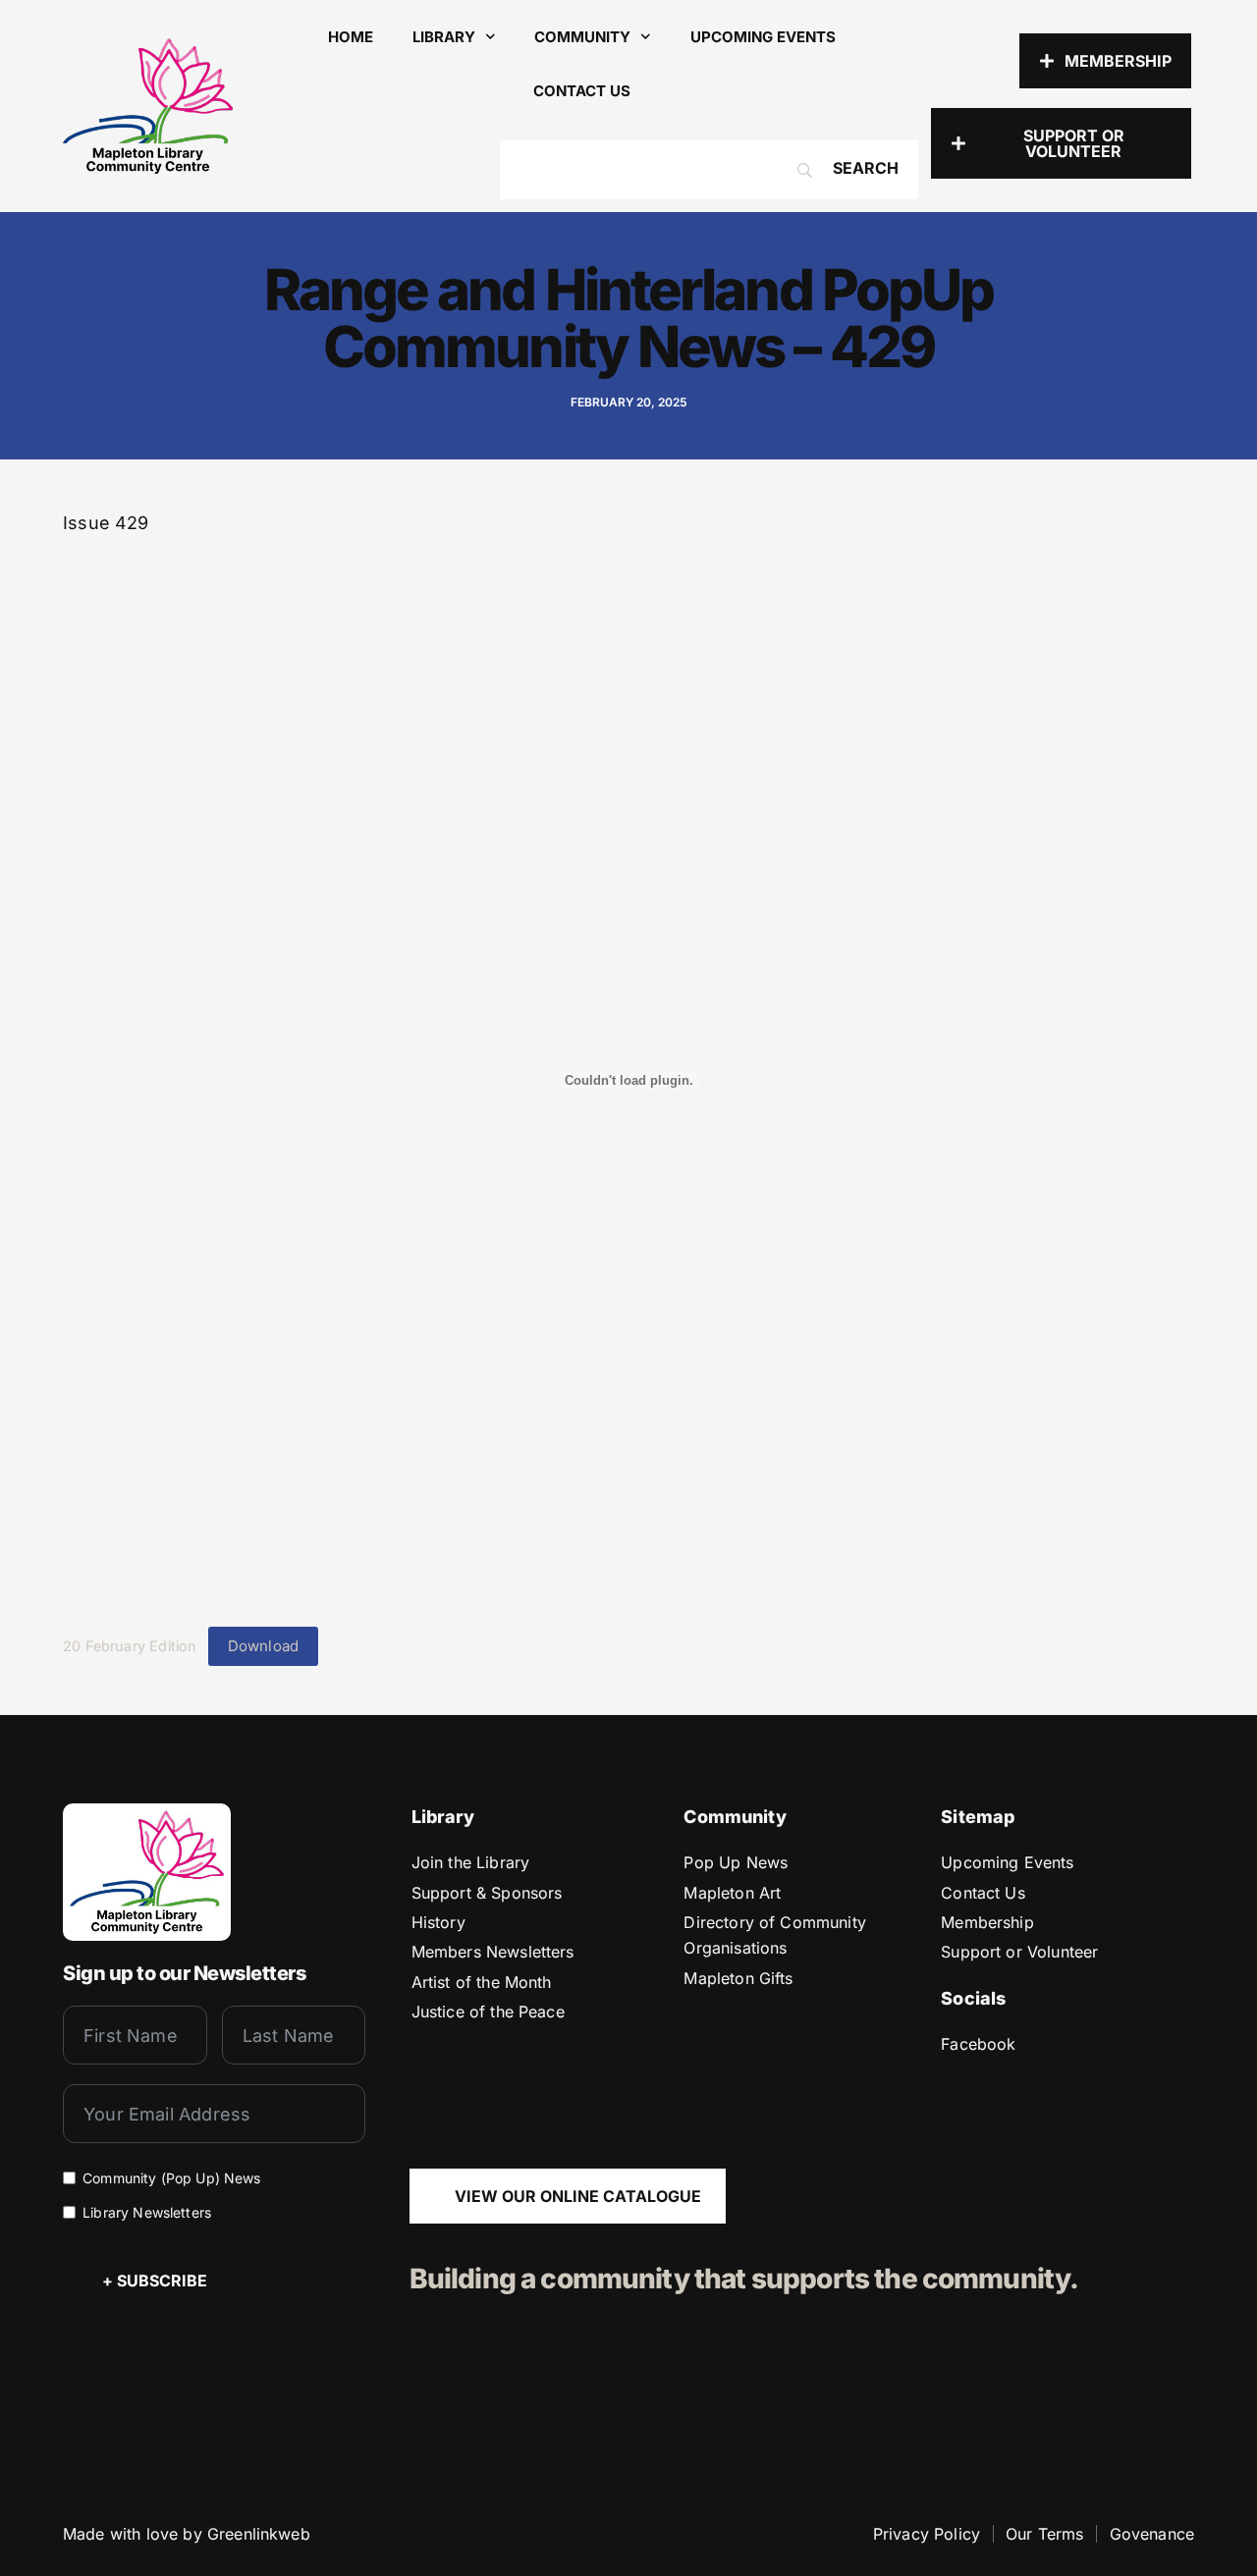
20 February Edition (130, 1646)
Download (263, 1646)
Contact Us (582, 91)
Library (444, 37)
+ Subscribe (155, 2281)
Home (351, 37)
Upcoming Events (763, 37)
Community (582, 37)
